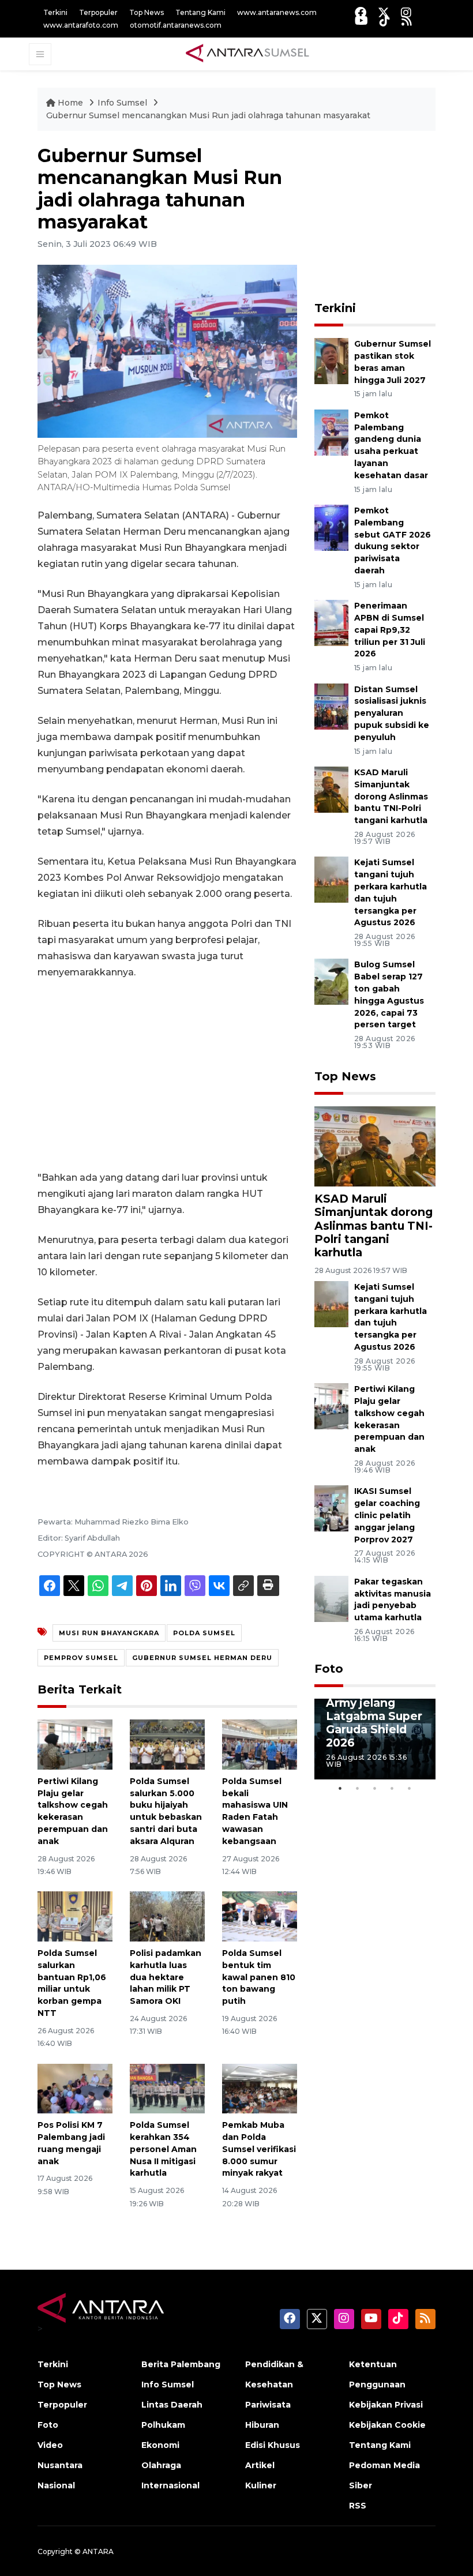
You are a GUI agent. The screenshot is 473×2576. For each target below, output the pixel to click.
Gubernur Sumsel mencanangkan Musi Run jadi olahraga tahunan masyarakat (208, 115)
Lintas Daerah (172, 2405)
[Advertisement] (167, 1075)
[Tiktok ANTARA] (385, 20)
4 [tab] (392, 1788)
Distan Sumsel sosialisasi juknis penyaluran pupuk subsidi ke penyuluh (392, 713)
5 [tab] (410, 1788)
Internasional (170, 2485)
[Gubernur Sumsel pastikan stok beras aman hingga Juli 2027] (331, 361)
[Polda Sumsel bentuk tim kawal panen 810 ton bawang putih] (260, 1916)
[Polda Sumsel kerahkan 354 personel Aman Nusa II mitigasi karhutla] (167, 2088)
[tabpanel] (375, 1739)
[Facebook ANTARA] (361, 12)
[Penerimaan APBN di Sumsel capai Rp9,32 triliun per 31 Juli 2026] (331, 622)
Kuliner (261, 2485)
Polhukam (163, 2425)
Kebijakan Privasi (386, 2405)
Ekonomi (160, 2445)
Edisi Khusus (273, 2445)
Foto (329, 1669)
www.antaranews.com (277, 12)
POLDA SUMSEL (204, 1633)
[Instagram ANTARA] (406, 12)
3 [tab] (375, 1788)
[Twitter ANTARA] (384, 12)
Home (70, 103)
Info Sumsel (123, 103)
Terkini (55, 12)
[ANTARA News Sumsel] (247, 54)
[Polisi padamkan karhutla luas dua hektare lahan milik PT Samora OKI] (167, 1916)
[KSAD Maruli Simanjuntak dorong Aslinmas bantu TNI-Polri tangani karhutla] (331, 789)
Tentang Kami (200, 12)
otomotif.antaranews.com (176, 25)
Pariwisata (268, 2405)
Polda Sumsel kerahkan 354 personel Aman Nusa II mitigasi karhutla (163, 2149)
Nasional (56, 2485)
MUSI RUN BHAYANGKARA (109, 1633)
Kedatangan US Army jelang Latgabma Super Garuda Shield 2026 (374, 1716)
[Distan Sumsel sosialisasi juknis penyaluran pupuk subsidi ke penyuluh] (331, 706)
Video (50, 2445)
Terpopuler (98, 12)
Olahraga (161, 2465)
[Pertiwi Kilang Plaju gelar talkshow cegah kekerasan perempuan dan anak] (75, 1744)
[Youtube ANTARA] (361, 20)
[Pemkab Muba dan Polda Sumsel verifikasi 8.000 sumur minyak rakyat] (260, 2088)
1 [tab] (340, 1788)
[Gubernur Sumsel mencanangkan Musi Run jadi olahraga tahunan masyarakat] (375, 1146)
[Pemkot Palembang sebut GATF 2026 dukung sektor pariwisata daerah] (331, 527)
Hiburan (262, 2425)
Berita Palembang (181, 2364)
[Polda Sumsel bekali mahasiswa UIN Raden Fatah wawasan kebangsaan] (260, 1744)
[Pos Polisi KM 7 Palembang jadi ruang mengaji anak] (75, 2088)
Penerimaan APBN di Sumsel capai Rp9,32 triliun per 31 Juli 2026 (390, 630)
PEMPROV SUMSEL (81, 1658)
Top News (147, 12)
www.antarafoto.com (81, 25)
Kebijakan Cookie (387, 2425)
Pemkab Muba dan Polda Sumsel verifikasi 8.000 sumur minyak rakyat (259, 2149)
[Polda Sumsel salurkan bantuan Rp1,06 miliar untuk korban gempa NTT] (75, 1916)
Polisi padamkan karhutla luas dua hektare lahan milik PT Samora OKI (166, 1977)
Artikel (260, 2465)
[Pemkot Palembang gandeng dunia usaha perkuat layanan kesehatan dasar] (331, 432)
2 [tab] (358, 1788)
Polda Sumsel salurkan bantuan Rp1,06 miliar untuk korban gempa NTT (72, 1983)
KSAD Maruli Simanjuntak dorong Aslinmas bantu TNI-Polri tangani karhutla (391, 796)
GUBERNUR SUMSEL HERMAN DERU (202, 1658)
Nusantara (60, 2465)
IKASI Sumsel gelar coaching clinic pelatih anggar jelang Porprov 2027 (387, 1515)
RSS (358, 2506)
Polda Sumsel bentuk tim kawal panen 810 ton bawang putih (259, 1977)
